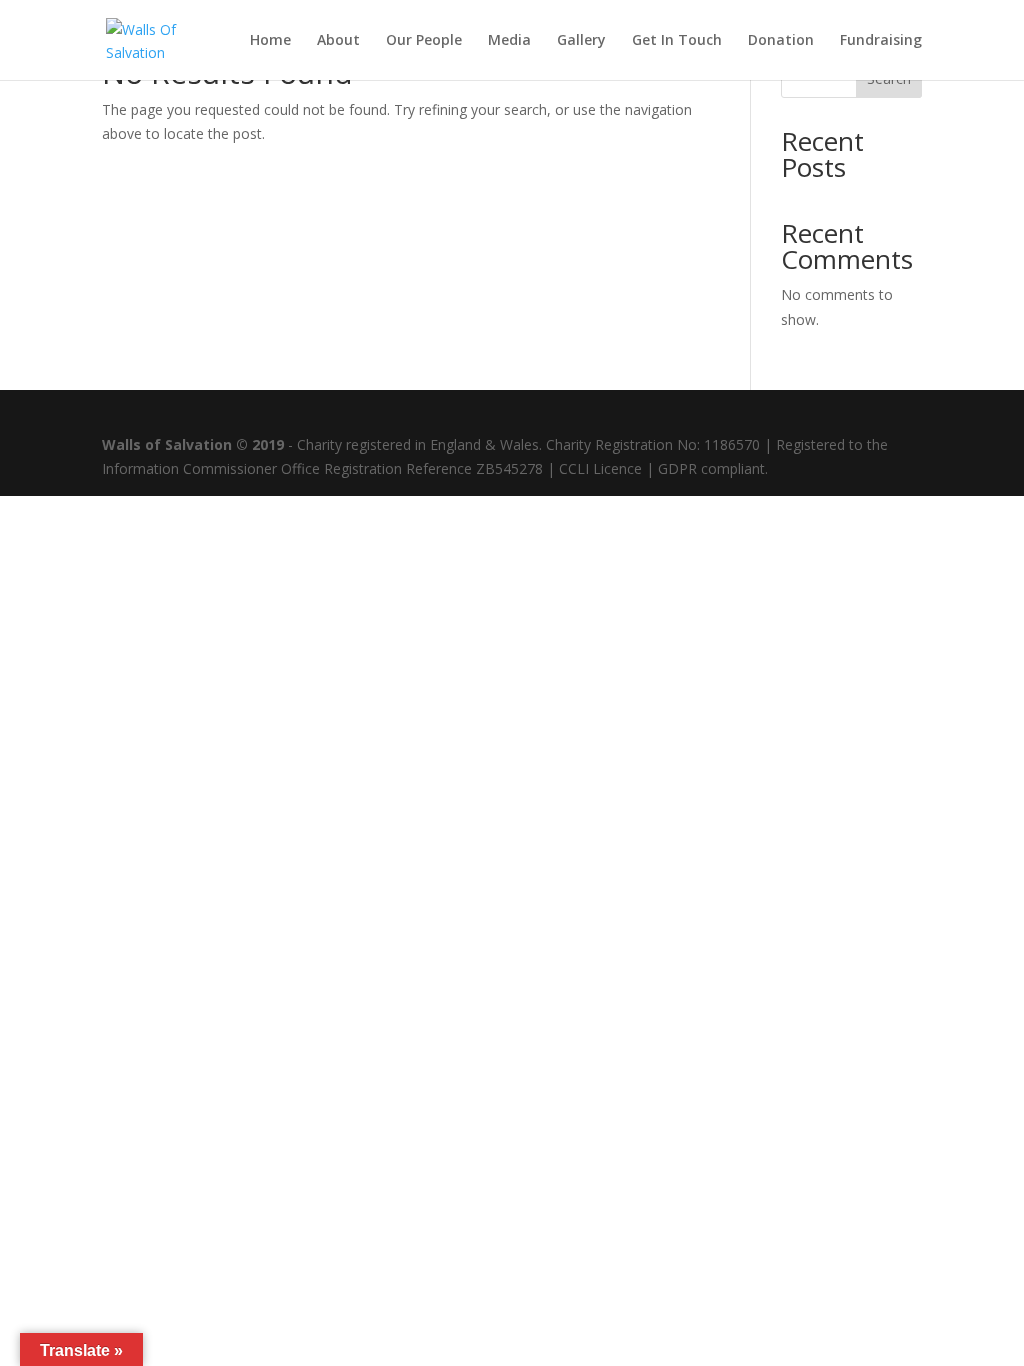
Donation (781, 41)
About (338, 41)
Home (270, 41)
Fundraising (881, 41)
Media (509, 41)
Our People (424, 41)
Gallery (581, 41)
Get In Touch (677, 41)
